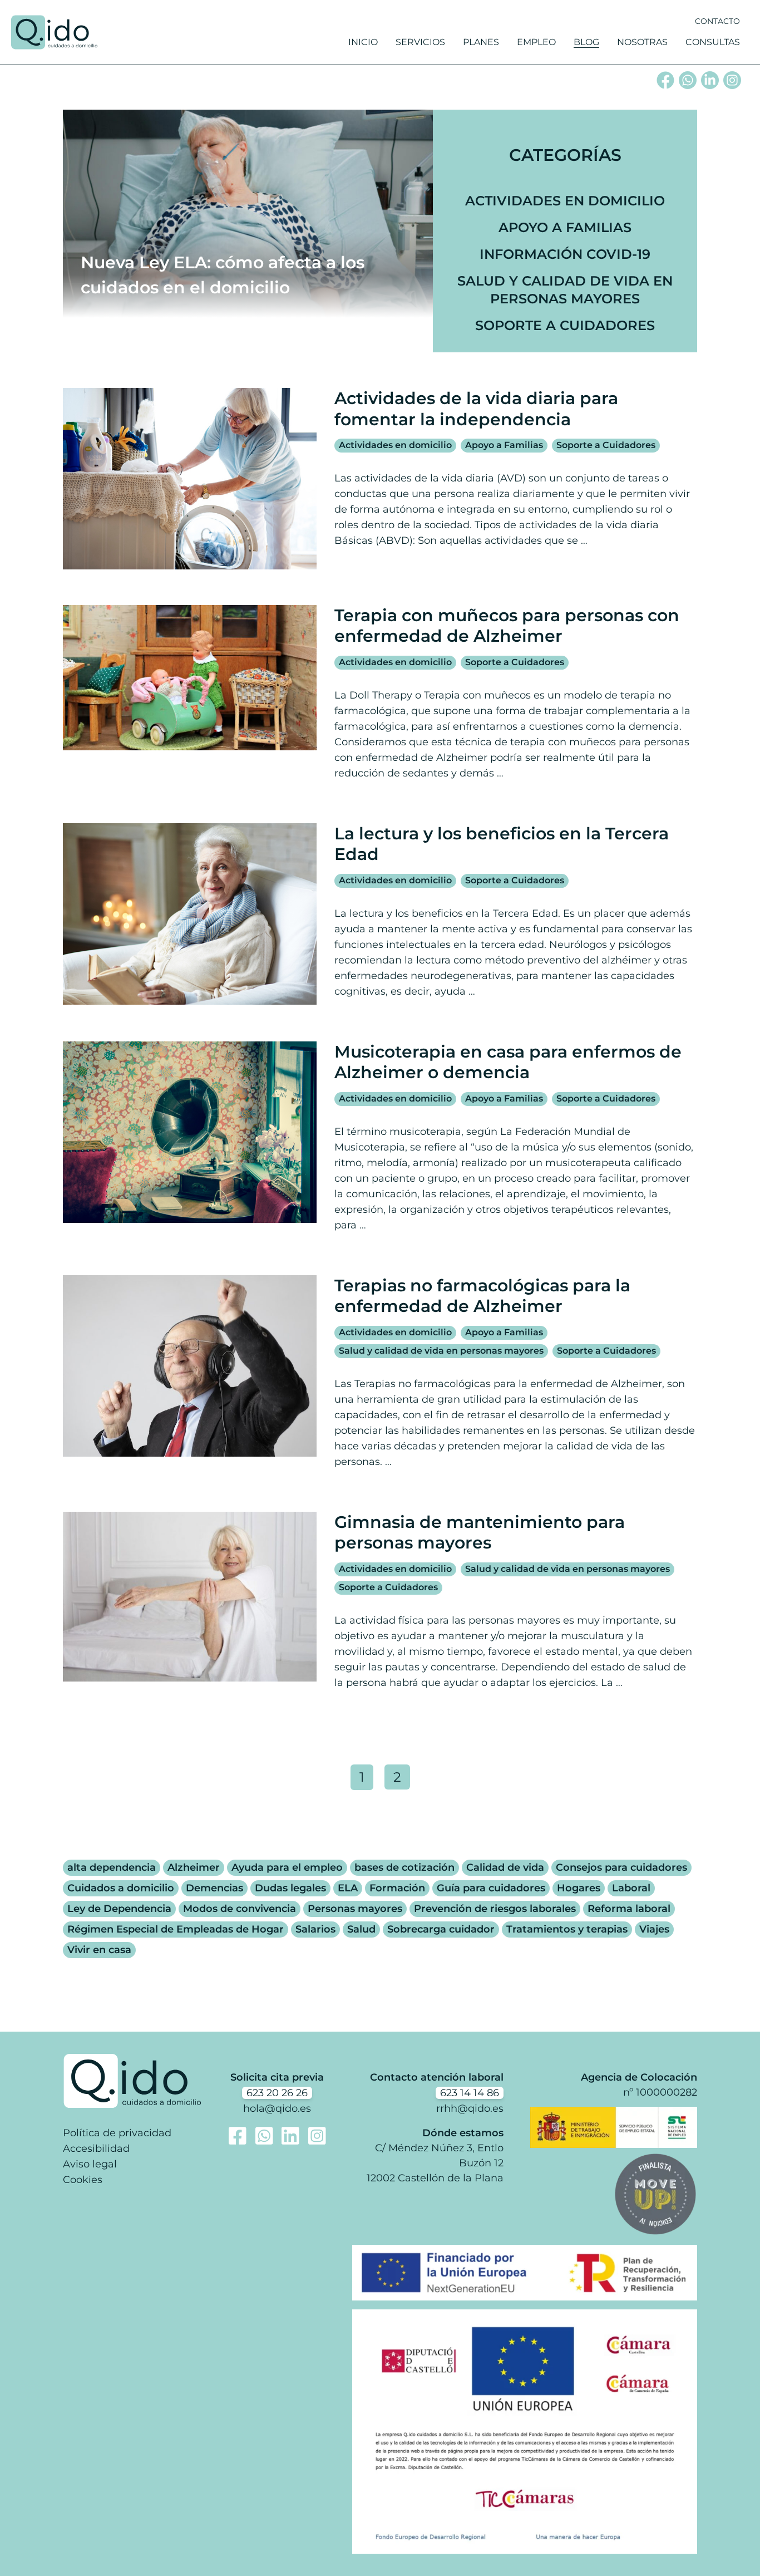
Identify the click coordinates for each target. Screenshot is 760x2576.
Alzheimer (194, 1867)
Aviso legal (90, 2164)
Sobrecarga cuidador (441, 1929)
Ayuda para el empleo (287, 1867)
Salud (361, 1929)
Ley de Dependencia (119, 1909)
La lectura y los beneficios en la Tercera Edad (502, 844)
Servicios (420, 42)
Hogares (579, 1888)
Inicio (363, 42)
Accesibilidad (96, 2149)
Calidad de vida (505, 1867)
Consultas (713, 42)
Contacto (717, 21)
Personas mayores (355, 1909)
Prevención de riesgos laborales (495, 1909)
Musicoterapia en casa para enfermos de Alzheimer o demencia (508, 1062)
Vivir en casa (99, 1950)
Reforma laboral (629, 1909)
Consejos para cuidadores (621, 1867)
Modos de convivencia (240, 1909)
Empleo (536, 42)
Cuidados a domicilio (121, 1888)
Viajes (654, 1929)
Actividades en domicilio (565, 201)
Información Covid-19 (565, 254)
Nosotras (642, 42)
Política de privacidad (117, 2133)
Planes (481, 42)
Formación (397, 1888)
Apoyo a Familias (565, 227)
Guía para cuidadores (491, 1888)
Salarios (315, 1929)
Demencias (214, 1888)
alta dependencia (112, 1867)
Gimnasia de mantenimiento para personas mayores (480, 1533)
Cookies (83, 2180)
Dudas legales (290, 1888)
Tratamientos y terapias (567, 1929)
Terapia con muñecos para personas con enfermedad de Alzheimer (507, 626)
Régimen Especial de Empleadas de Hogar (176, 1929)
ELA (348, 1888)
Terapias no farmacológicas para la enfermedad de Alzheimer (482, 1296)
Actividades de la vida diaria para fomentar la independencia (476, 409)
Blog (586, 42)
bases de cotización (404, 1867)
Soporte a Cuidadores (565, 325)
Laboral (631, 1888)
